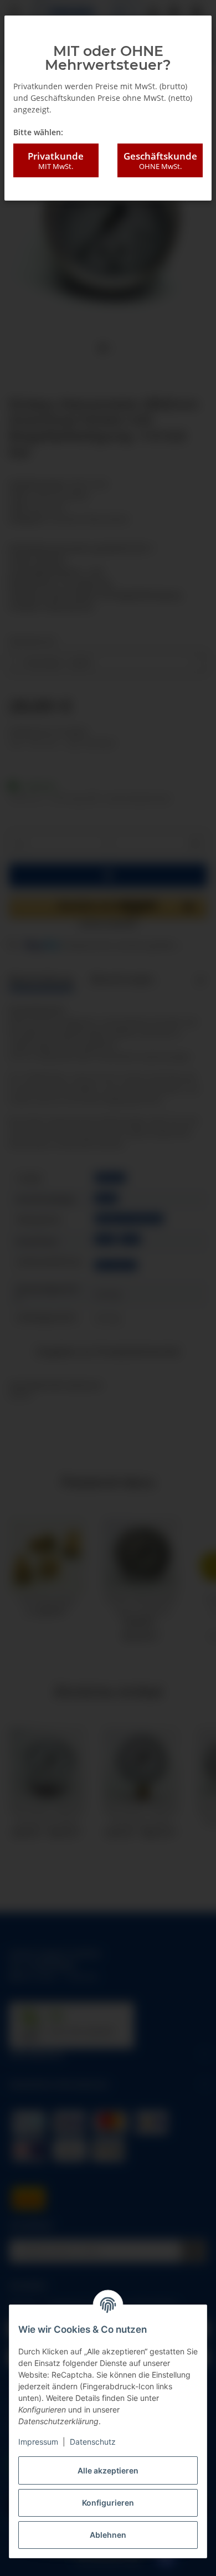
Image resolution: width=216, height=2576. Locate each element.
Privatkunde (56, 160)
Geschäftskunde (160, 160)
